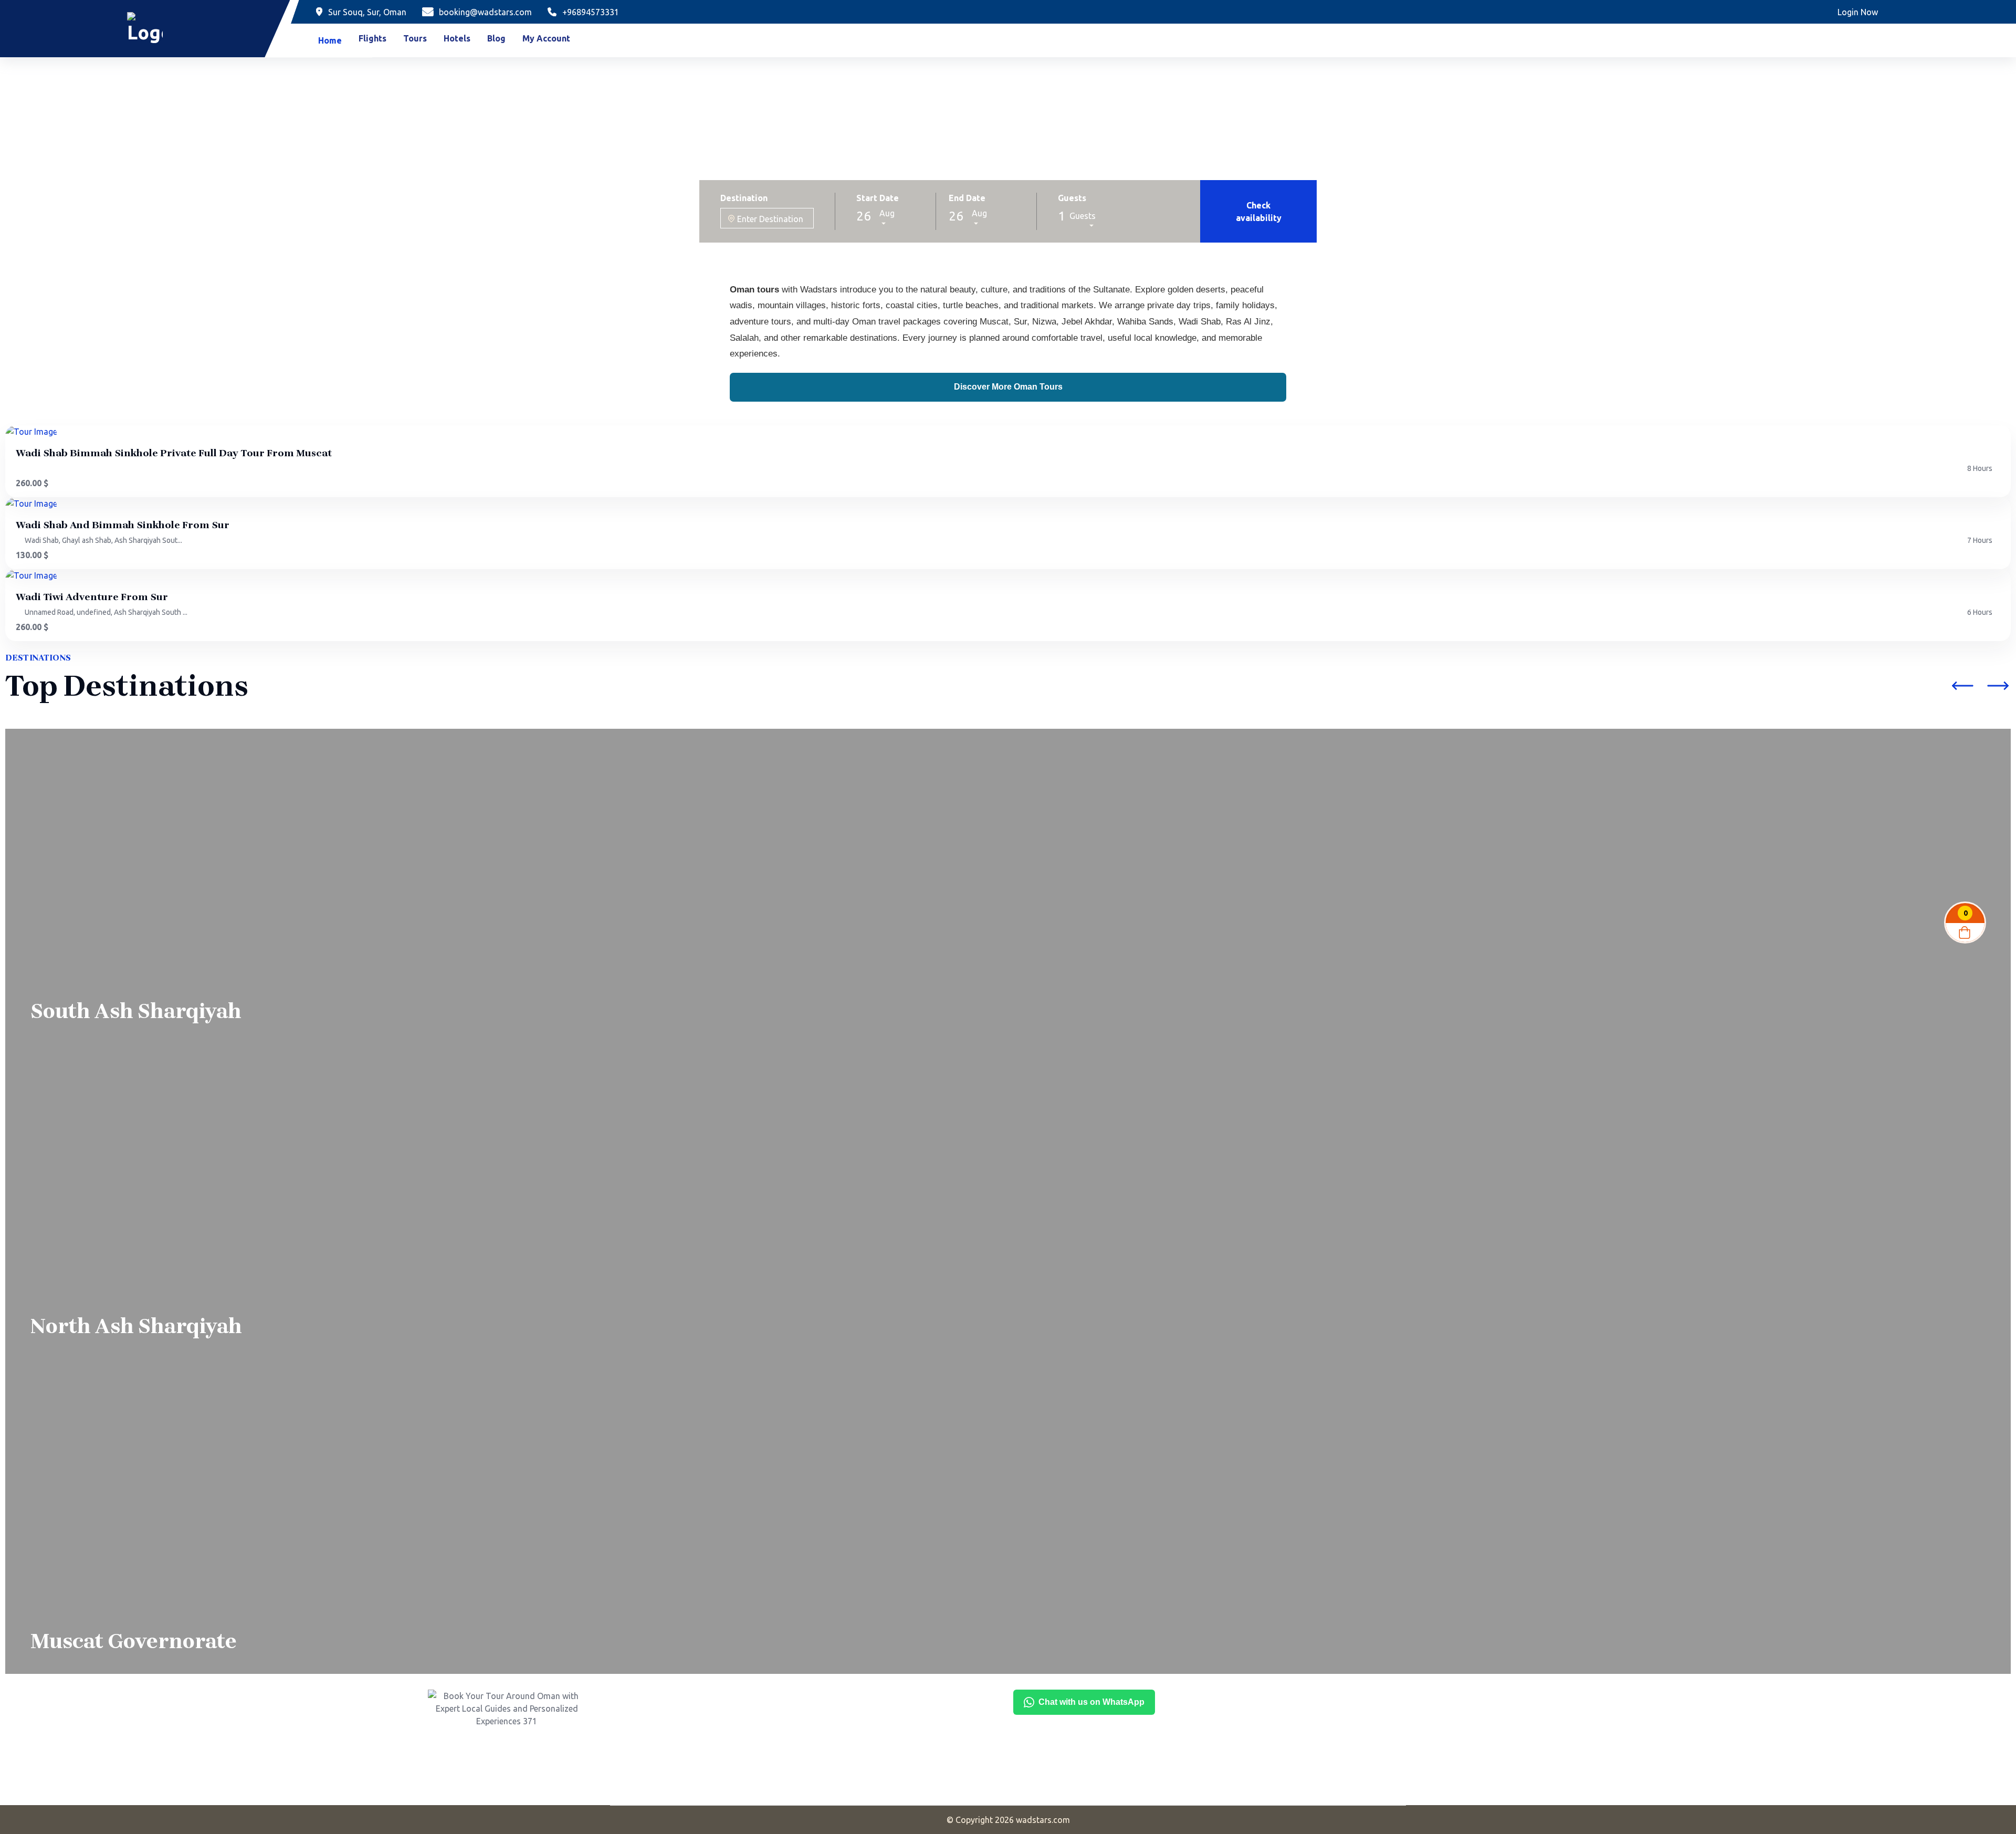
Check (1259, 212)
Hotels (457, 38)
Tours (415, 38)
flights (372, 38)
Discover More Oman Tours (1008, 387)
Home (330, 40)
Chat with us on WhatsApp (1091, 1702)
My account (546, 38)
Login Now (1858, 12)
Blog (496, 38)
